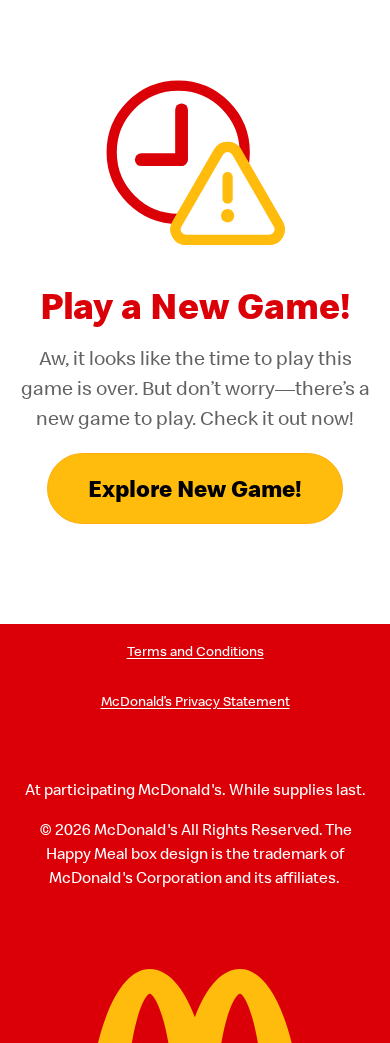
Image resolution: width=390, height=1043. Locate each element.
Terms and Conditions (195, 651)
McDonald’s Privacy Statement (195, 701)
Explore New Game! (195, 488)
